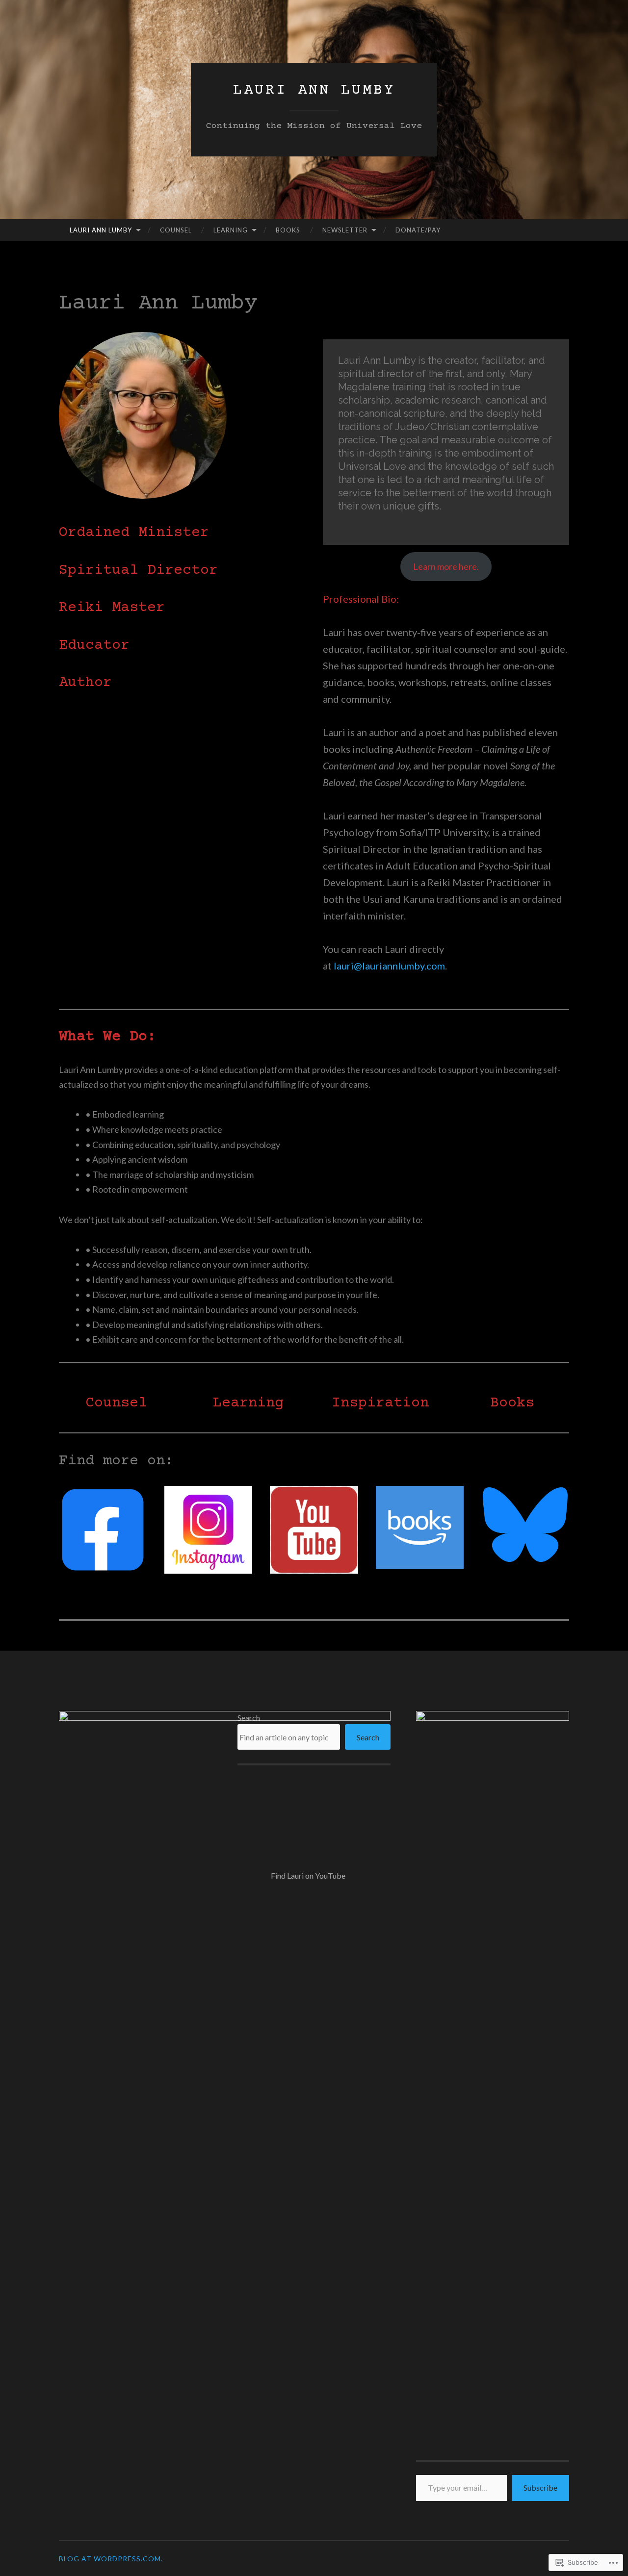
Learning (231, 230)
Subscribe (540, 2487)
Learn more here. (446, 566)
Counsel (176, 230)
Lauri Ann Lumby (314, 90)
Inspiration (380, 1403)
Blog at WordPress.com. (111, 2559)
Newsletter (345, 230)
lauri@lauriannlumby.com (389, 966)
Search (249, 1718)
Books (288, 230)
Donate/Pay (418, 230)
